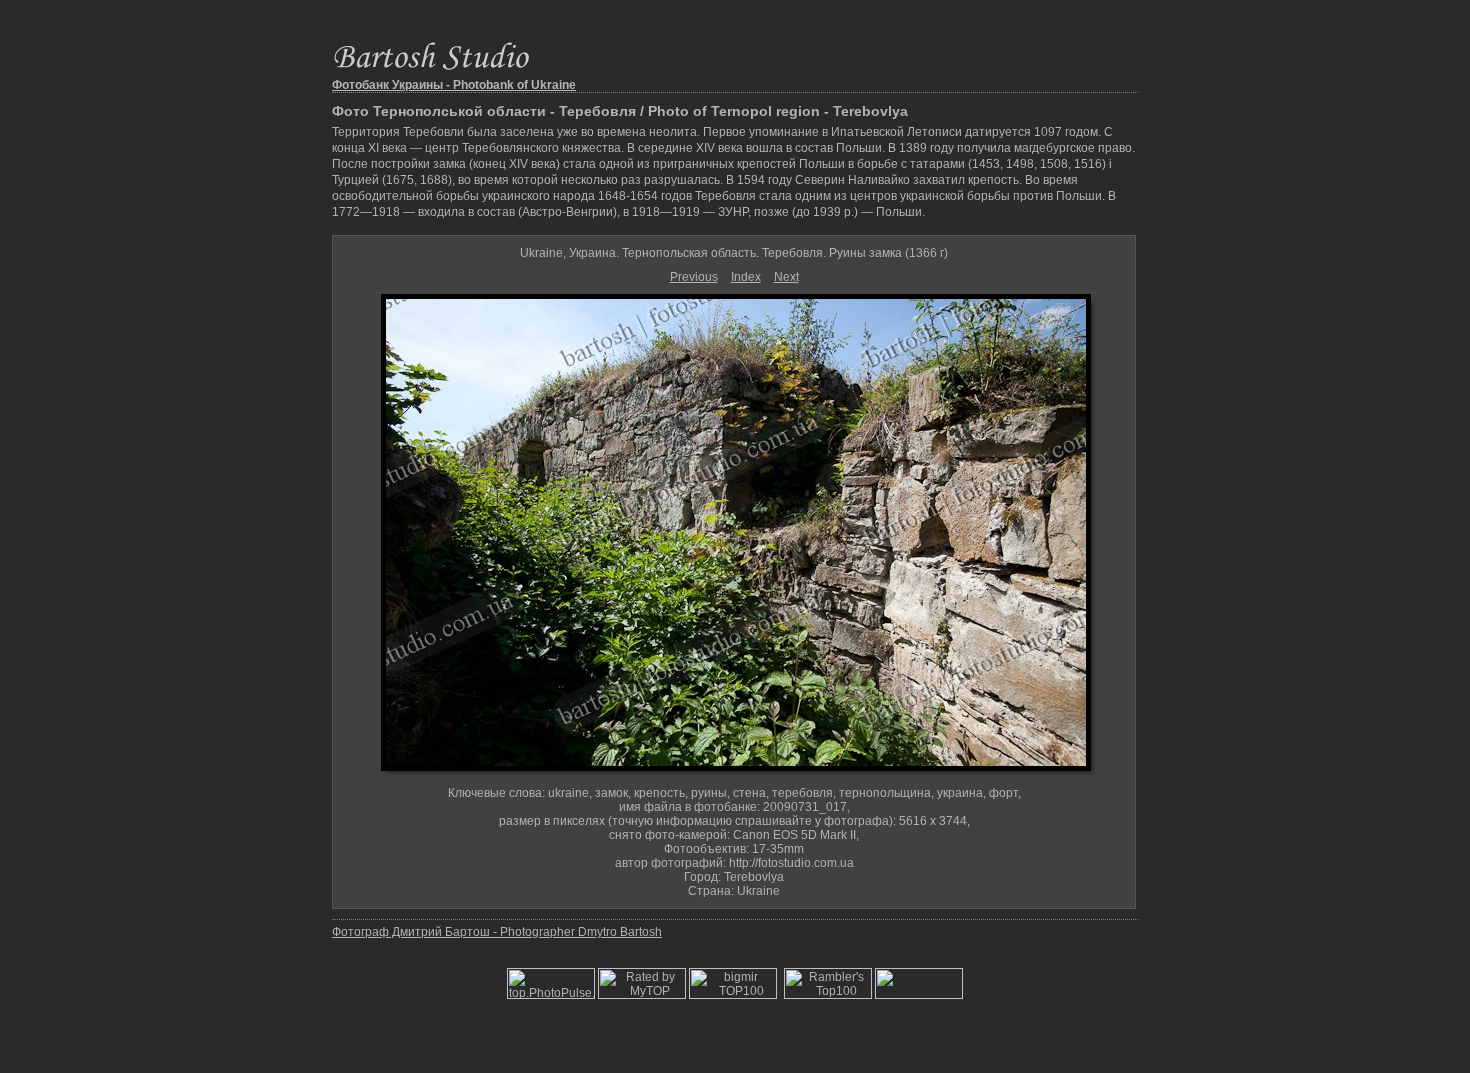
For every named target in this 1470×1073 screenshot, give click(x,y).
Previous (694, 277)
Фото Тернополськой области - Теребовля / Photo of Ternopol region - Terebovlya (620, 111)
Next (786, 277)
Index (746, 277)
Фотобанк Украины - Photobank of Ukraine (454, 85)
